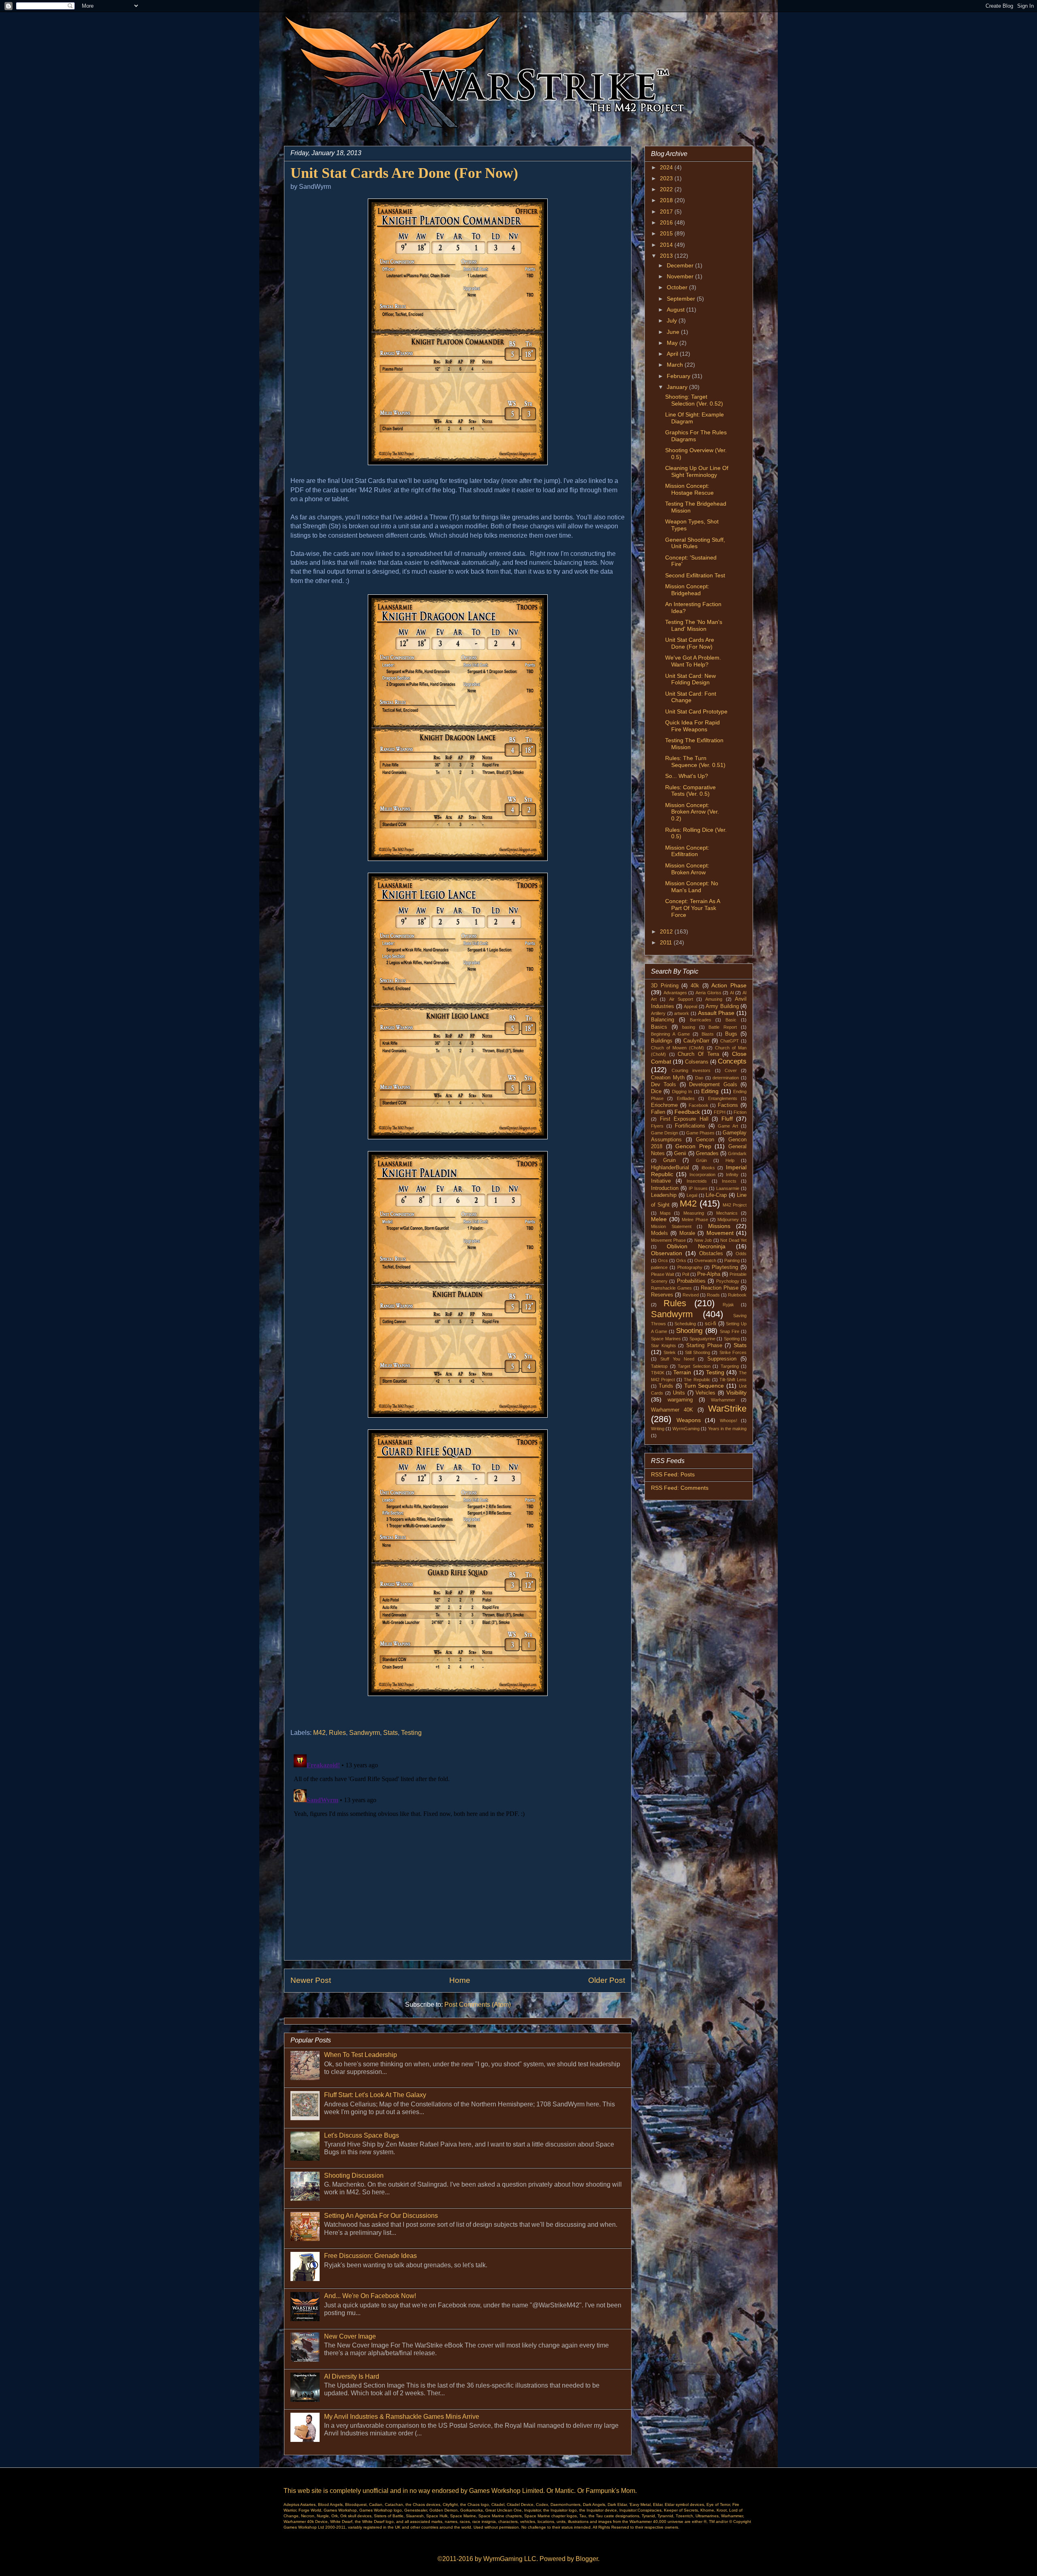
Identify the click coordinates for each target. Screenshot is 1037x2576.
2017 (667, 211)
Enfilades (686, 1098)
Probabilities (691, 1281)
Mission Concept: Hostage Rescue (689, 489)
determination (726, 1078)
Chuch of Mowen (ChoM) (677, 1048)
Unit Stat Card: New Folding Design (690, 679)
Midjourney (728, 1220)
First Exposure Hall (684, 1119)
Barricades (701, 1020)
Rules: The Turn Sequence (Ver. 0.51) (695, 761)
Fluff (727, 1119)
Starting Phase (704, 1346)
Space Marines (666, 1339)
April (673, 354)
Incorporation (702, 1175)
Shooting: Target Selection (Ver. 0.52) (694, 400)
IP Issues (698, 1188)
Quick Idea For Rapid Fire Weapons (692, 726)
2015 (667, 233)
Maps (665, 1213)
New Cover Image (350, 2336)
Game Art (728, 1126)
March (676, 365)
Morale (687, 1233)
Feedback (687, 1112)
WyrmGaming (686, 1429)
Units (679, 1393)
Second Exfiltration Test (695, 575)
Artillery (658, 1013)
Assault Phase (716, 1013)
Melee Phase (695, 1220)
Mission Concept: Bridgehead (687, 590)
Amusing (714, 999)
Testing (411, 1733)
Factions (728, 1105)
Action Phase (729, 985)
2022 (667, 189)
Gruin (669, 1160)
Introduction (665, 1188)
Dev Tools (664, 1085)
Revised (691, 1295)
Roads (713, 1295)
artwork (682, 1013)
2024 (667, 167)
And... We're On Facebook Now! (370, 2296)
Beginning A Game (670, 1034)
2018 (667, 200)
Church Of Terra (698, 1054)
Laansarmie (728, 1188)
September (682, 299)
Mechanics (727, 1213)
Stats (390, 1733)
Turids (666, 1386)
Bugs (731, 1034)
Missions (719, 1226)
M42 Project (735, 1205)
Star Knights (664, 1346)
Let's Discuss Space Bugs (362, 2135)
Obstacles (711, 1254)
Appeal (690, 1006)
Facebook (699, 1105)
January (678, 387)
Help (730, 1160)
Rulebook (737, 1295)
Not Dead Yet (733, 1240)
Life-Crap (716, 1195)
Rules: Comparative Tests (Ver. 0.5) (690, 791)
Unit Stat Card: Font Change (691, 697)
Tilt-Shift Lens (733, 1380)
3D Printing (665, 986)
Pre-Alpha (709, 1274)
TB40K (658, 1373)
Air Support (681, 999)
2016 (667, 222)
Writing (658, 1429)
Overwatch (705, 1260)
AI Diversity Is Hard (352, 2376)
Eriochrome (664, 1105)
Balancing (663, 1020)
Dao (699, 1078)
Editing (710, 1091)
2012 (667, 931)
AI (732, 993)
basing (689, 1027)
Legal (692, 1195)
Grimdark (737, 1153)
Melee (659, 1219)
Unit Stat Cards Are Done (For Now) (690, 643)
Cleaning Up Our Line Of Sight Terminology (697, 471)
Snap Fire (730, 1331)
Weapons (689, 1420)
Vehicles (705, 1393)
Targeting (730, 1366)
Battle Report (723, 1027)
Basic (731, 1020)
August (676, 310)
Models (659, 1233)
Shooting (689, 1331)
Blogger (587, 2559)
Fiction (740, 1112)
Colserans (697, 1062)
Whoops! (729, 1420)
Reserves (662, 1295)
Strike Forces (733, 1352)
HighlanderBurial (670, 1168)
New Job (703, 1240)
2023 (667, 178)
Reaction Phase (720, 1288)
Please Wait (663, 1274)
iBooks (708, 1168)
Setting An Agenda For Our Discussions (381, 2216)
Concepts (732, 1061)
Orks (681, 1260)
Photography (690, 1267)
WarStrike (727, 1409)
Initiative (661, 1181)
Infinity (732, 1175)
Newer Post (311, 1980)
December (681, 265)
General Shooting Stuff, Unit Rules (695, 543)
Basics (659, 1027)
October (678, 287)
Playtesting (725, 1267)
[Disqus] (458, 1852)
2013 (667, 256)
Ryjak (728, 1305)
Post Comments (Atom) (478, 2005)
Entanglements (723, 1098)
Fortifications (690, 1126)
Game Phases (700, 1133)
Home (460, 1980)
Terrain (682, 1372)
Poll (686, 1274)
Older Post (607, 1980)
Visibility (736, 1393)
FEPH (720, 1112)
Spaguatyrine (702, 1339)
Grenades (707, 1153)
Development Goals (713, 1085)
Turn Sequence (704, 1386)
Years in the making (727, 1429)
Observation (667, 1253)
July (673, 320)
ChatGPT (730, 1041)
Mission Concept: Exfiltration (687, 851)
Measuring (694, 1213)
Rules (337, 1733)
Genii (680, 1153)
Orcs (663, 1260)
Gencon (705, 1140)
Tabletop (659, 1366)
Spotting (732, 1339)
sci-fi (711, 1324)
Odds (741, 1254)
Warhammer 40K (672, 1410)
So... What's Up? (687, 776)
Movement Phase (668, 1240)
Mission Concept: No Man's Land (692, 887)
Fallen (658, 1112)
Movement (720, 1233)
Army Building (722, 1006)
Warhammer (723, 1400)
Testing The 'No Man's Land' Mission (694, 625)
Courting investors (691, 1070)
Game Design (665, 1133)
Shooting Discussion (354, 2176)
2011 (667, 942)
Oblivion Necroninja (696, 1246)
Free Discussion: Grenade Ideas (370, 2256)
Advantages (675, 993)
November (681, 276)
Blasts (708, 1034)
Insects (729, 1181)
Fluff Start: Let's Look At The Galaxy (375, 2095)
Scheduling (685, 1324)
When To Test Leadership (361, 2055)
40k (695, 986)
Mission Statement (671, 1226)
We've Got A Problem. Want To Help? (693, 661)
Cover (731, 1070)
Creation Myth (668, 1078)
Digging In (682, 1091)
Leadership (664, 1195)
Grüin (701, 1160)
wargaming (680, 1400)
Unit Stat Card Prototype (696, 711)
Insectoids (697, 1181)
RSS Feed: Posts (673, 1474)
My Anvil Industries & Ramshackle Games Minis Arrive (402, 2417)
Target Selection (694, 1366)
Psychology (728, 1281)
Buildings (662, 1041)
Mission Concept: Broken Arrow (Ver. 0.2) (692, 812)
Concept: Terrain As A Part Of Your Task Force (692, 908)
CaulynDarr (696, 1041)
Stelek (670, 1352)
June (674, 332)
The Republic (697, 1380)
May (673, 343)
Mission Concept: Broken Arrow (687, 869)
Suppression (722, 1359)
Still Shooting (698, 1352)
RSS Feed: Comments (680, 1488)
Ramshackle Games (671, 1288)
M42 (319, 1733)
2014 (667, 245)
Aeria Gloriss (708, 993)
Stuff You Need (677, 1359)
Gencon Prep (693, 1146)
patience (659, 1267)
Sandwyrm (365, 1733)
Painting (732, 1260)
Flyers (657, 1126)
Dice (656, 1091)
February (679, 376)
